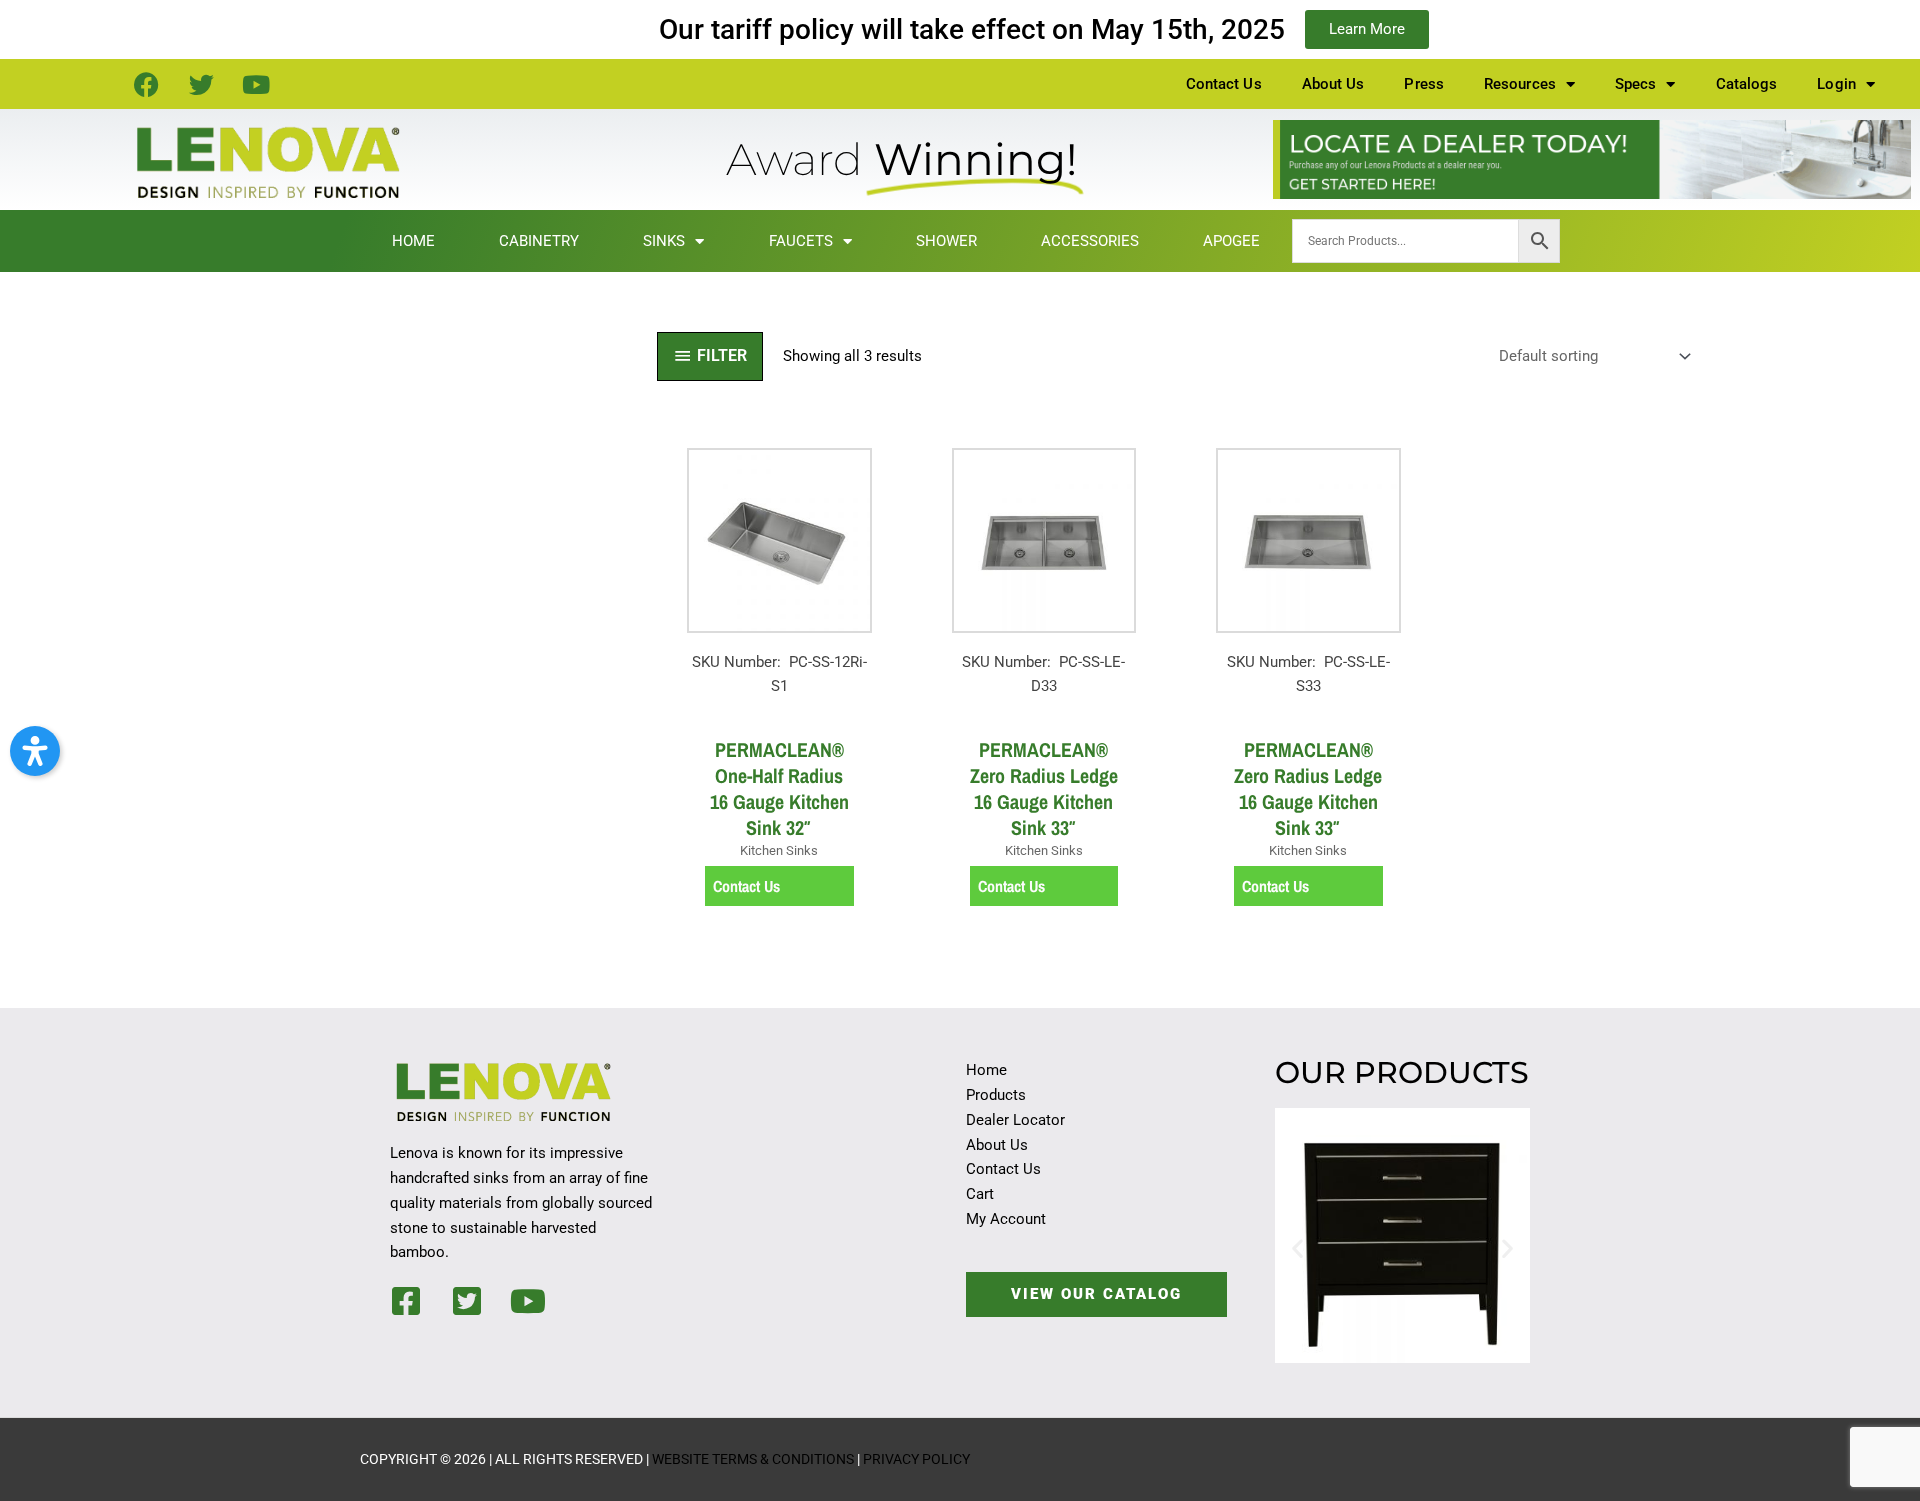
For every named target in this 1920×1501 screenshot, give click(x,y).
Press (1424, 84)
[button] (1297, 1247)
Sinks (664, 241)
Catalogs (1747, 84)
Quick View (779, 707)
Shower (946, 241)
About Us (1333, 84)
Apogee (1231, 241)
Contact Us (1224, 84)
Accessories (1090, 241)
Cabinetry (539, 241)
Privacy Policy (916, 1459)
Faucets (801, 241)
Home (413, 241)
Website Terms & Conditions (753, 1459)
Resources (1520, 84)
